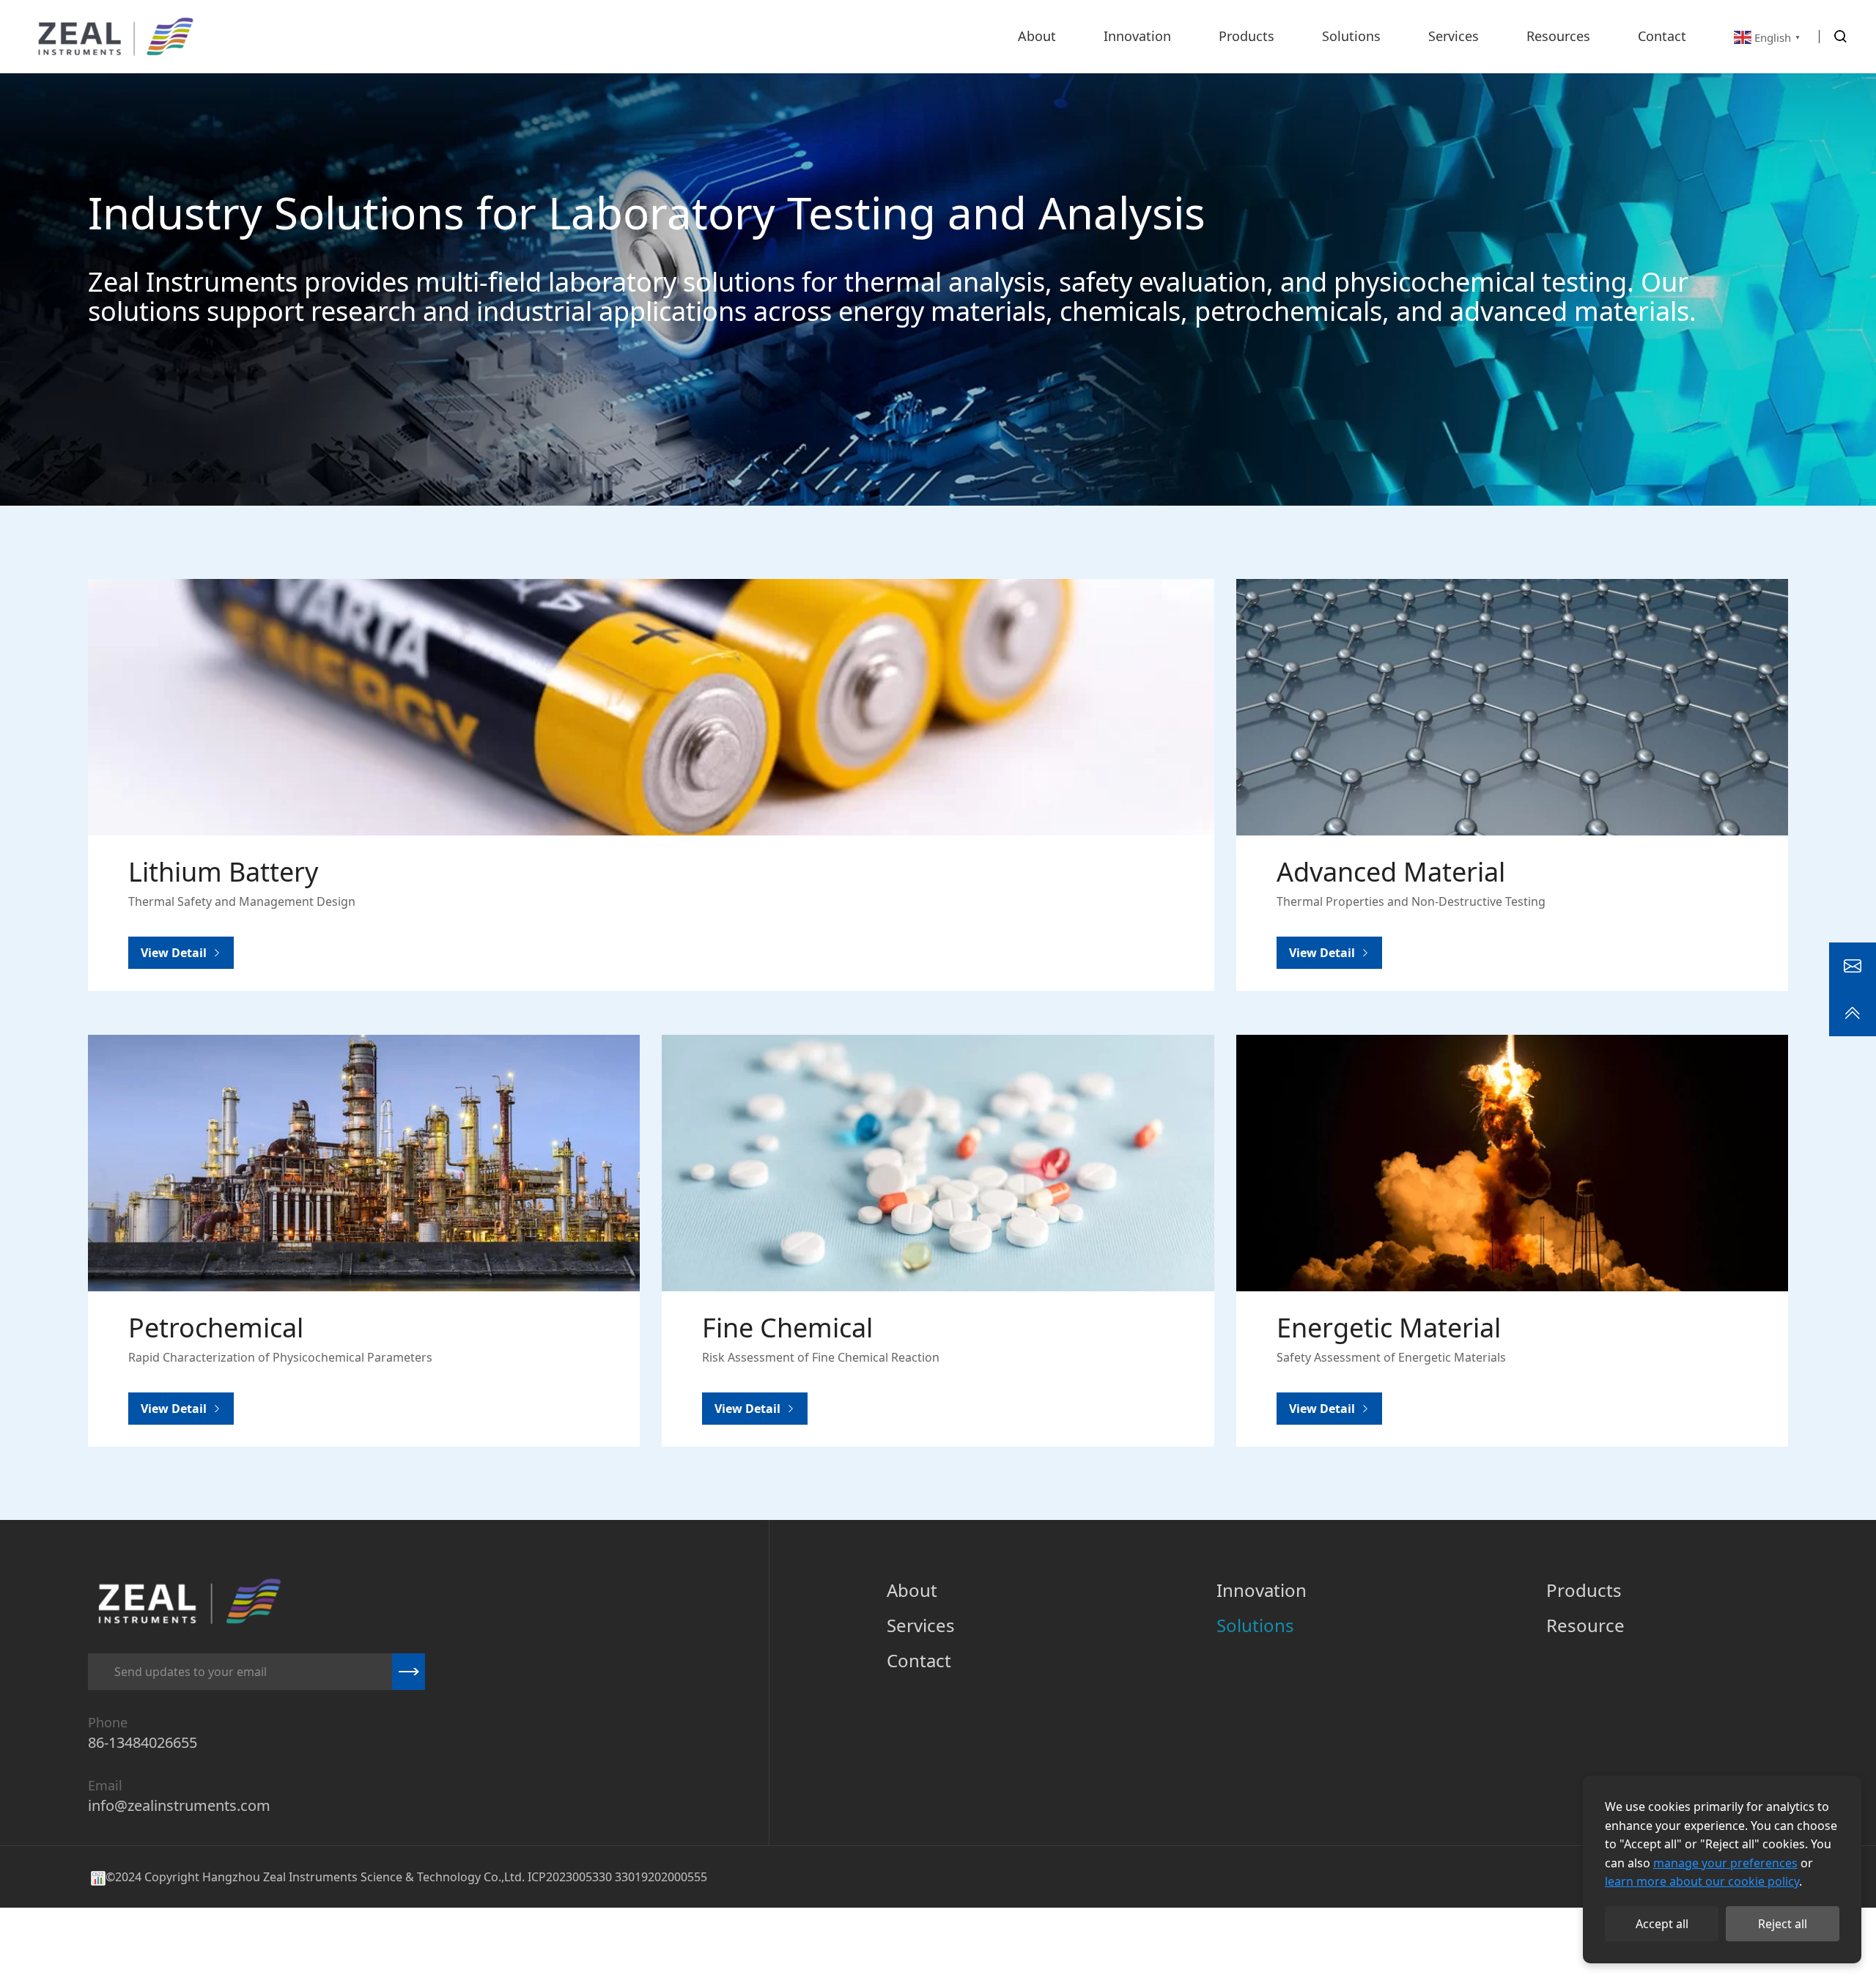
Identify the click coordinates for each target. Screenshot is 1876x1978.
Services (921, 1625)
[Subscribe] (409, 1672)
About (912, 1590)
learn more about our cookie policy (1702, 1881)
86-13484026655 (143, 1742)
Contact (919, 1660)
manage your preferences (1725, 1863)
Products (1584, 1590)
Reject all (1783, 1924)
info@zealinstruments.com (179, 1805)
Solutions (1255, 1625)
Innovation (1262, 1590)
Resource (1585, 1625)
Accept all (1662, 1924)
